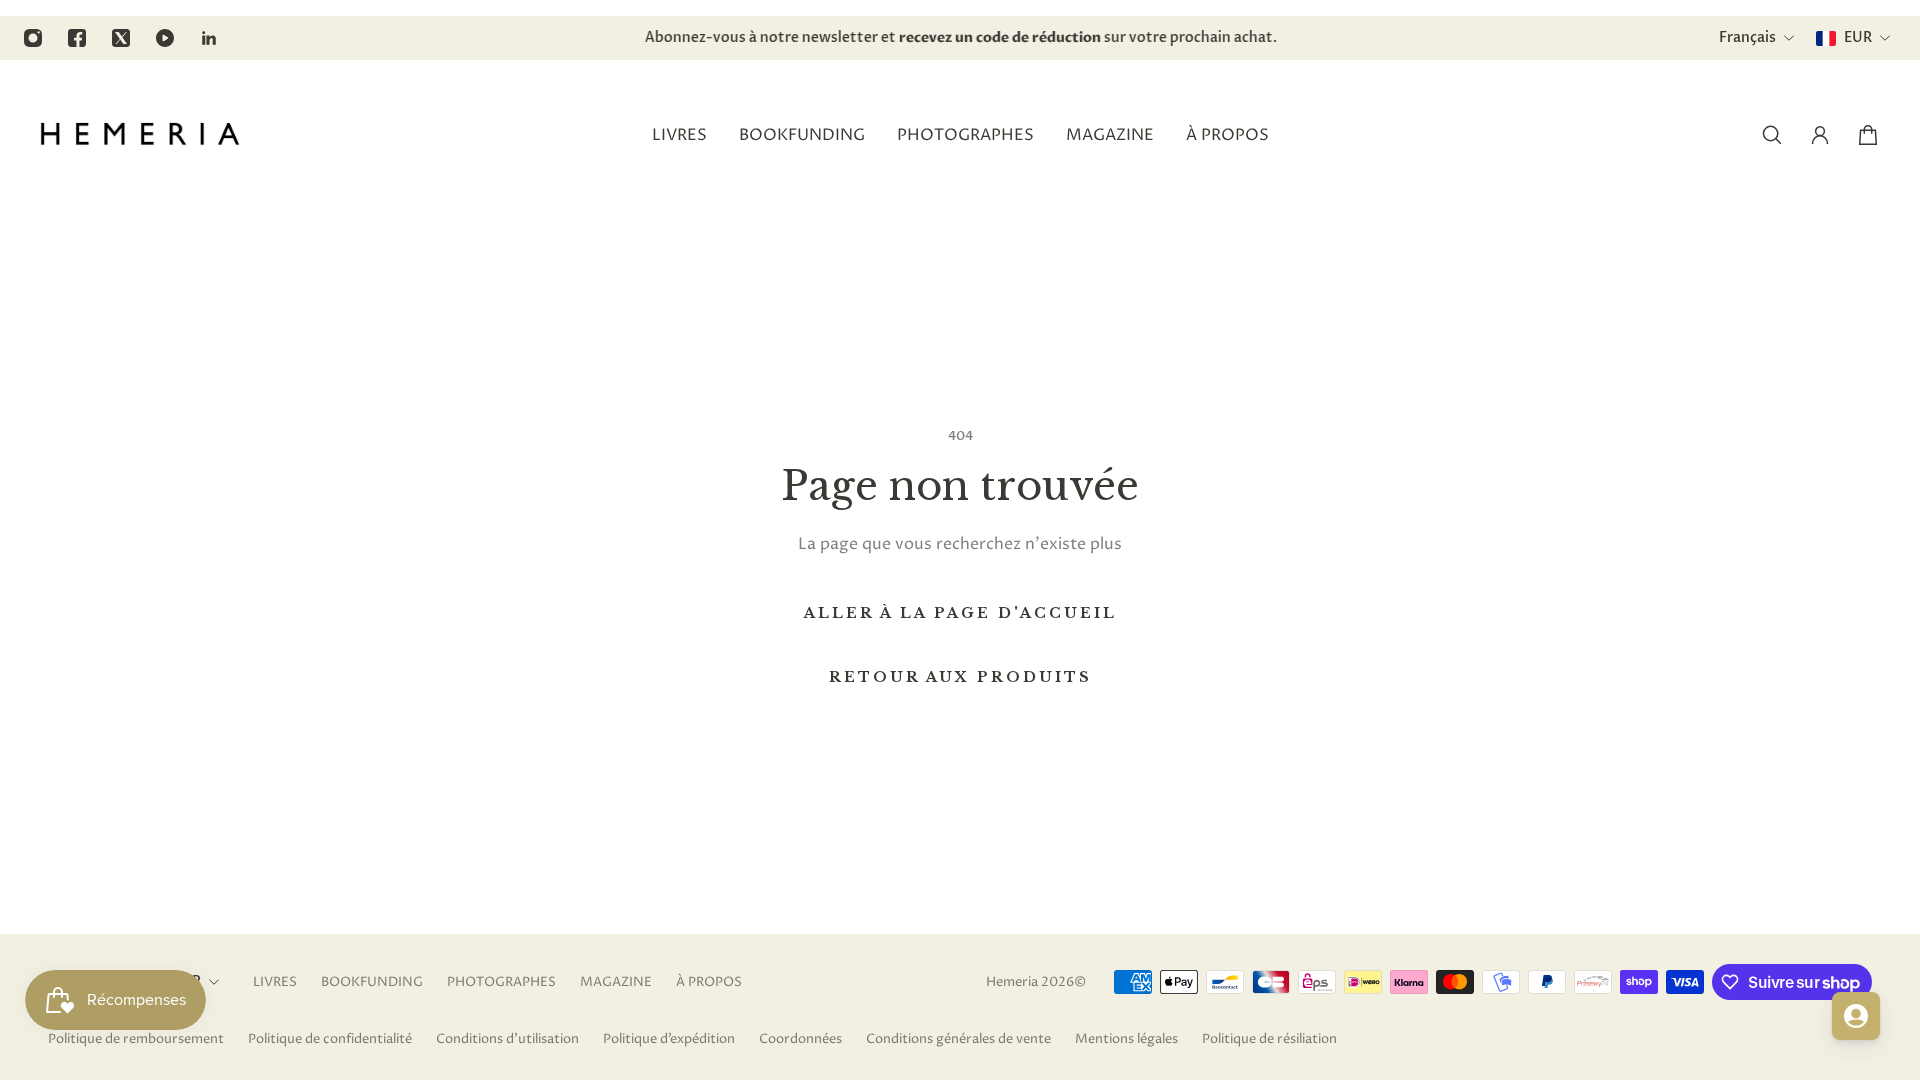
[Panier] (1868, 135)
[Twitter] (121, 38)
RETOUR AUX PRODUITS (960, 677)
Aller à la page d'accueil (960, 613)
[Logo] (140, 135)
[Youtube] (165, 38)
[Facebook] (77, 38)
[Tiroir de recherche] (1772, 135)
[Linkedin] (209, 38)
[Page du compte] (1820, 135)
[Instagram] (33, 38)
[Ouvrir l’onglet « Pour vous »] (1856, 1016)
